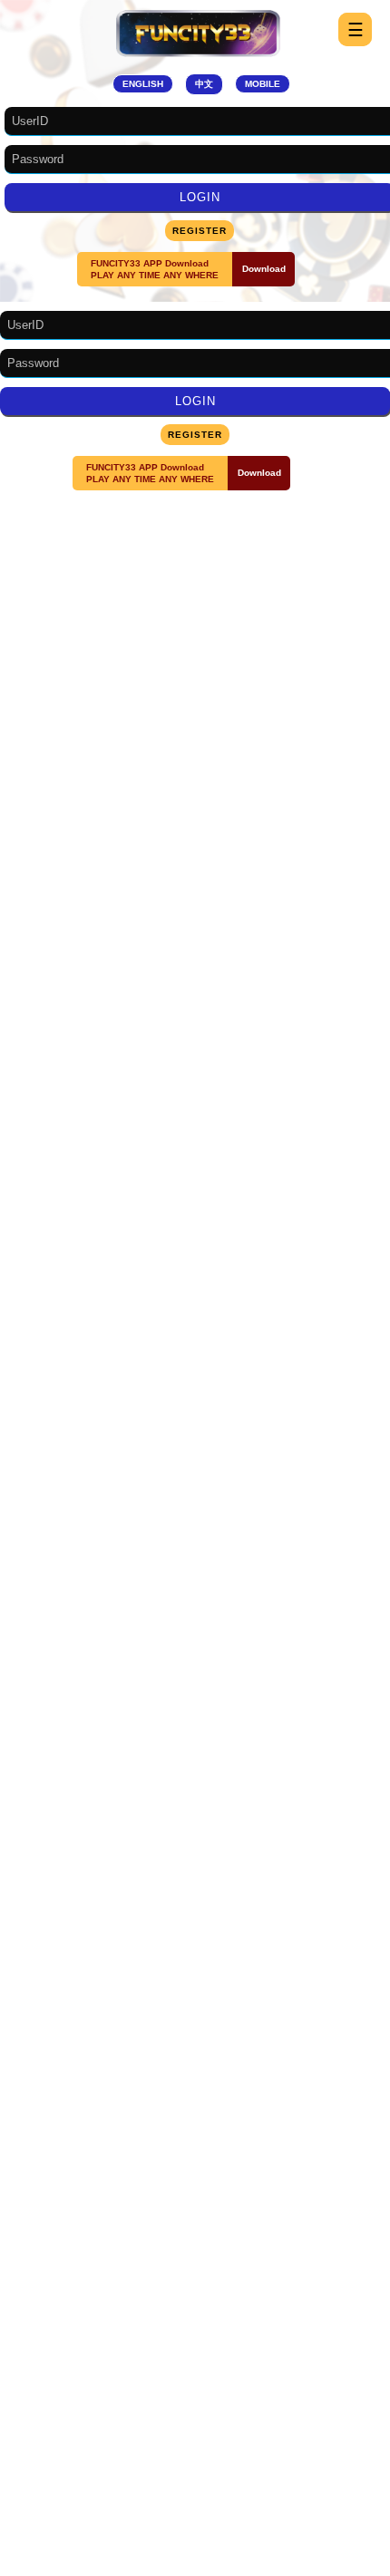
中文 (204, 84)
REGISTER (200, 231)
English (143, 84)
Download (264, 269)
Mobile (263, 84)
